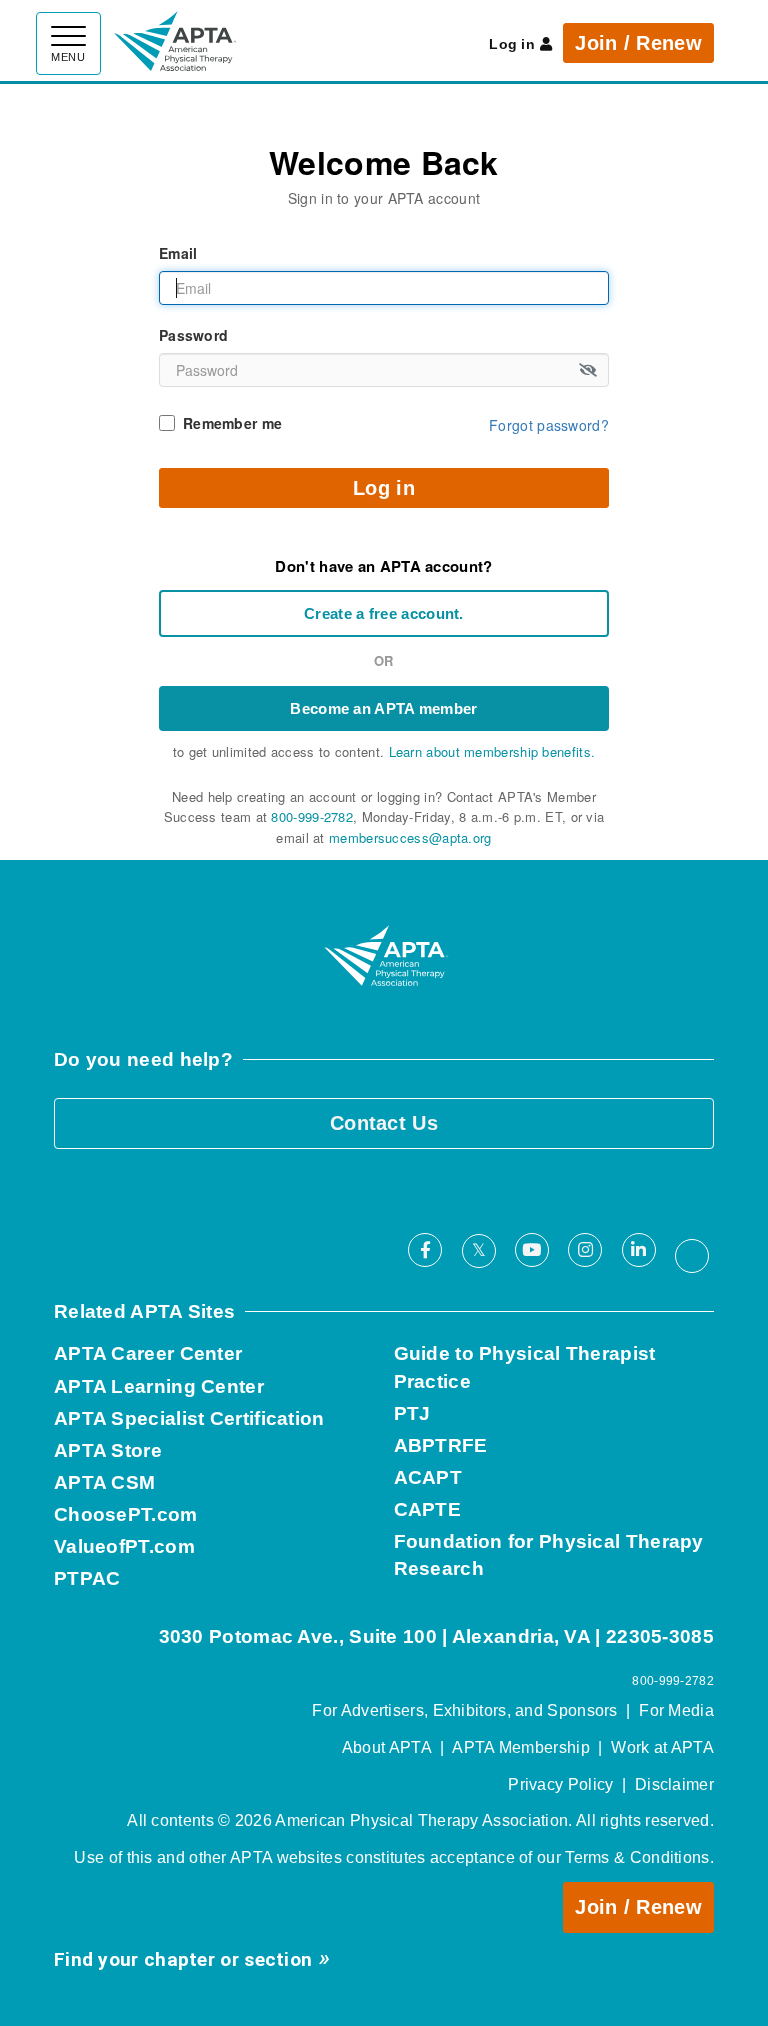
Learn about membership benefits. (492, 751)
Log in (512, 44)
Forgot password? (549, 425)
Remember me (232, 423)
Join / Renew (638, 43)
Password (193, 335)
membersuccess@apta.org (410, 837)
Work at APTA (662, 1747)
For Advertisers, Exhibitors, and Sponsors (464, 1710)
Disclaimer (674, 1784)
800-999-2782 (312, 816)
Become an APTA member (383, 708)
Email (178, 253)
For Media (676, 1710)
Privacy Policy (560, 1784)
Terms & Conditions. (639, 1857)
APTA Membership (521, 1747)
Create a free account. (384, 613)
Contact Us (384, 1123)
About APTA (387, 1747)
